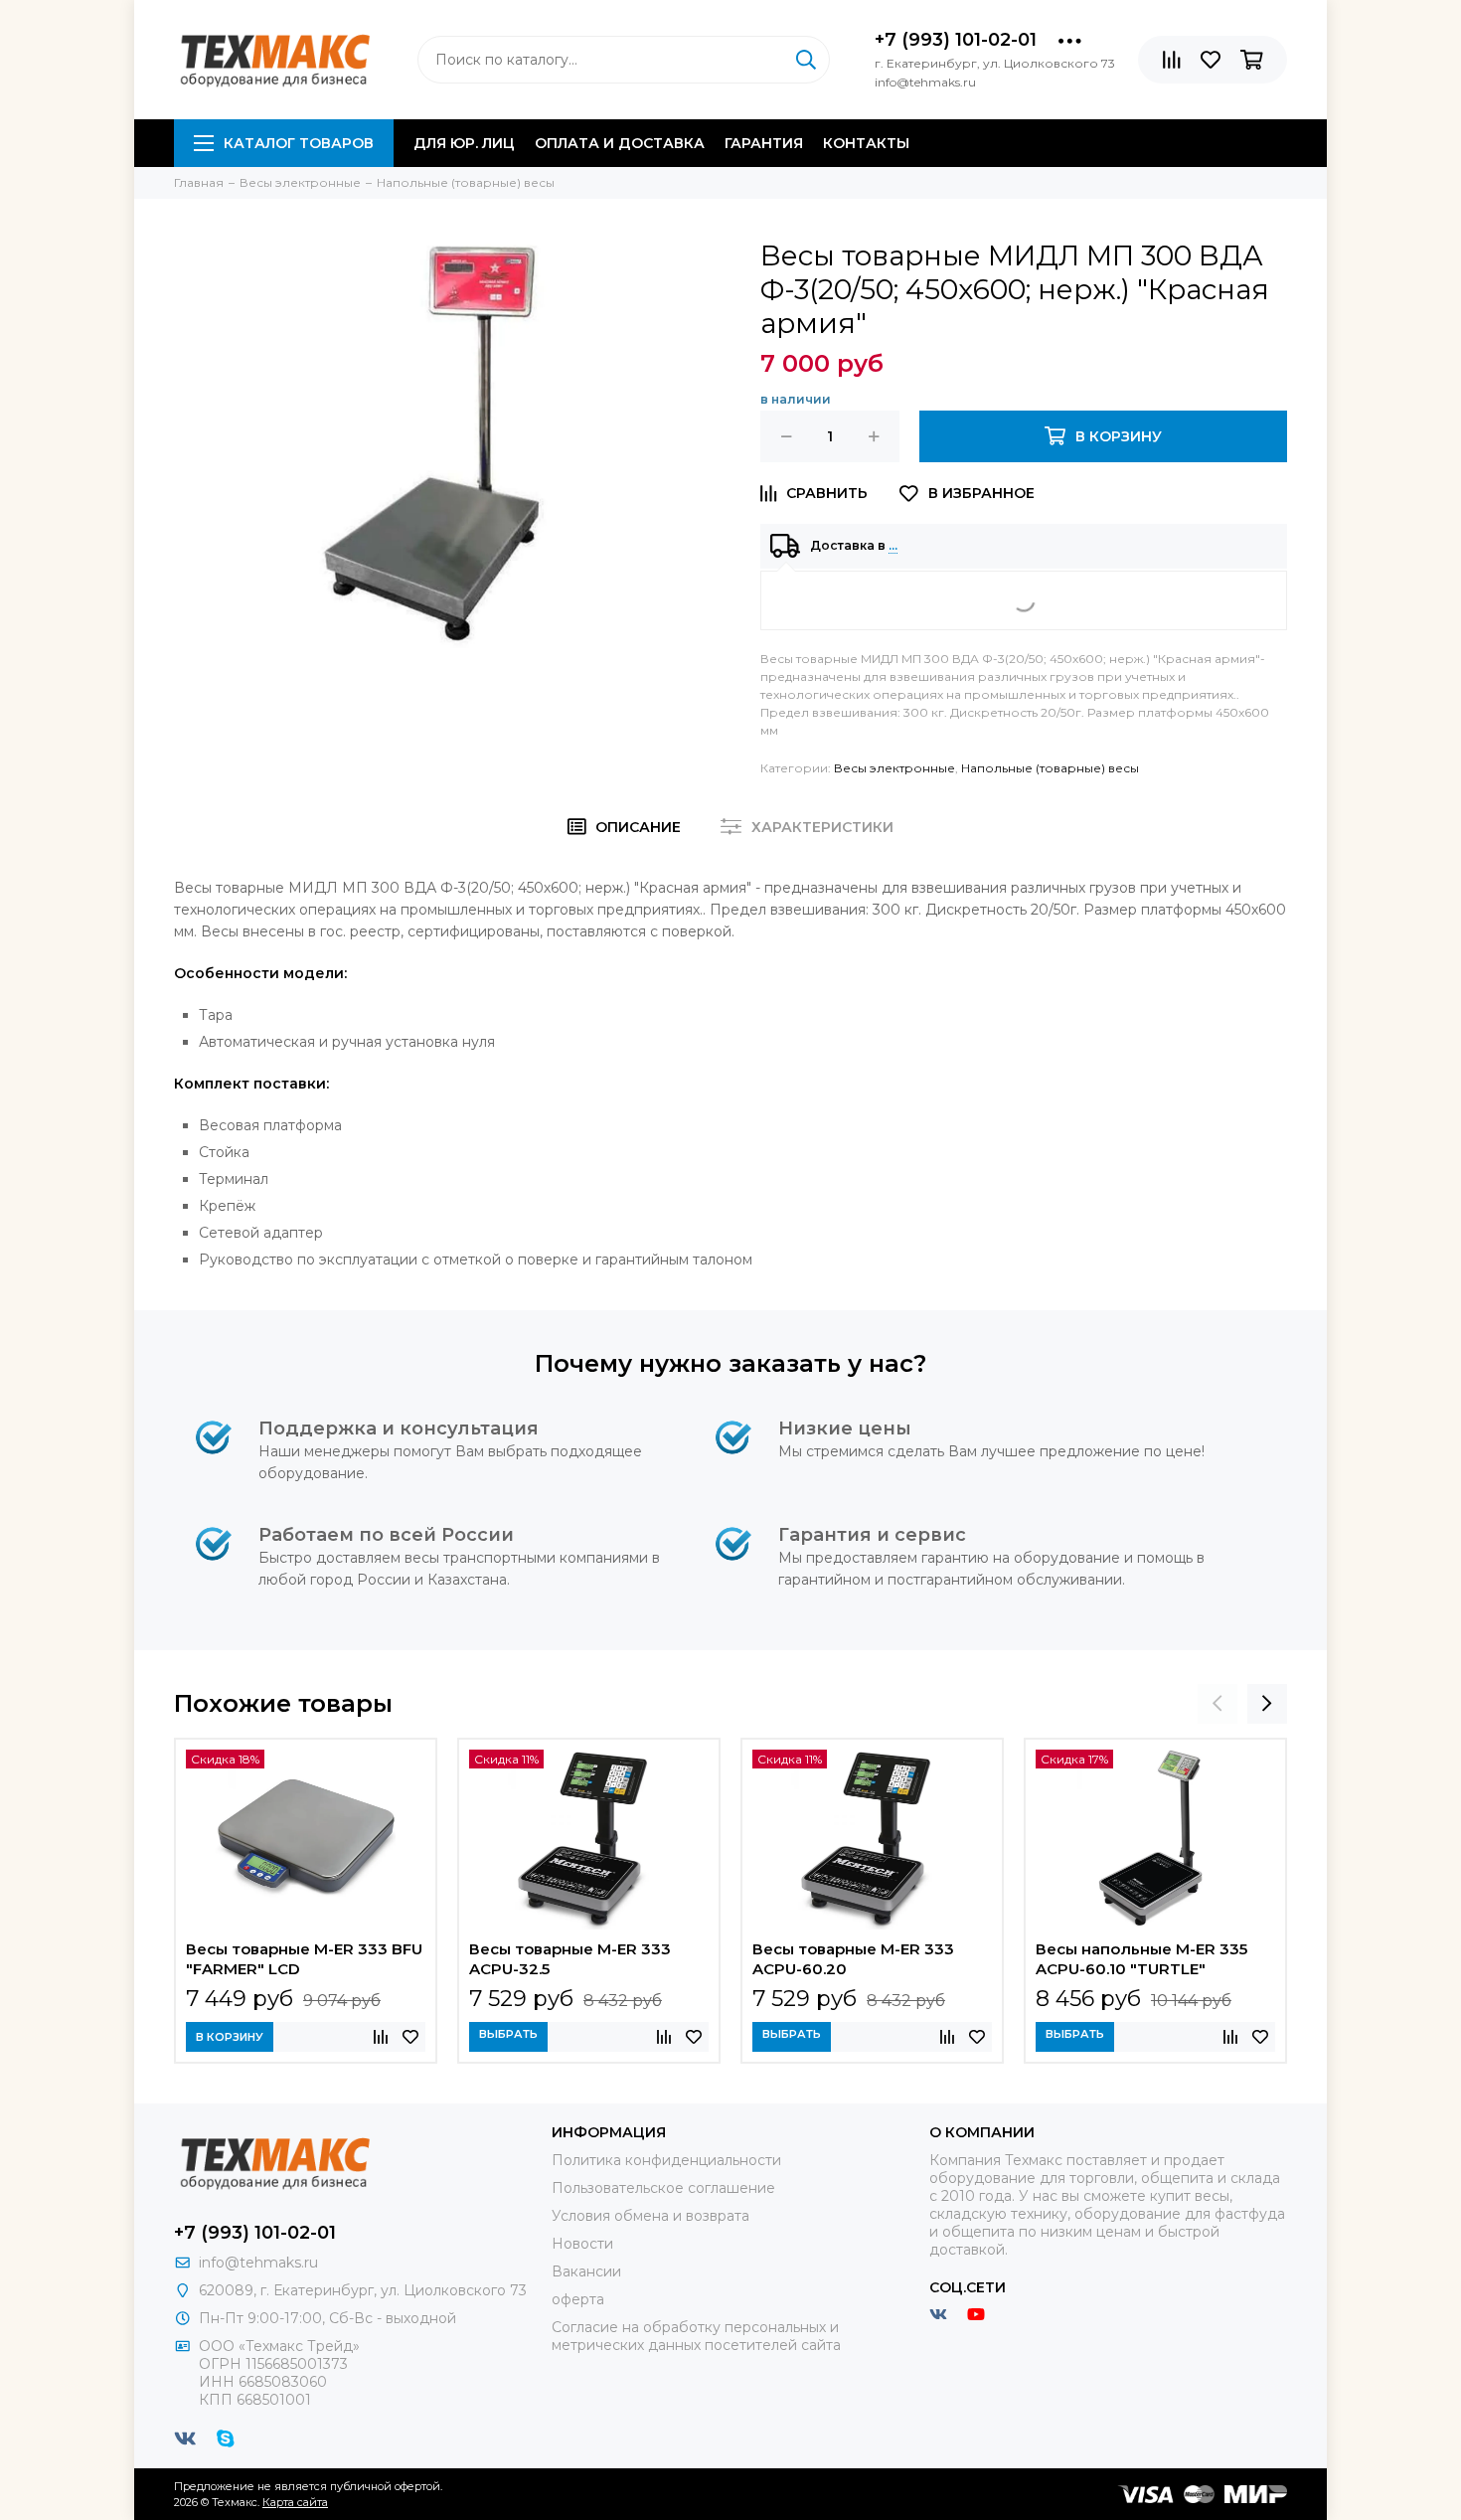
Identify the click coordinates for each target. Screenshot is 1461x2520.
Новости (582, 2244)
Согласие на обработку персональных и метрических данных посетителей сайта (696, 2336)
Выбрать (508, 2034)
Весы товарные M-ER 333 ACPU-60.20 (853, 1959)
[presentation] (1217, 1704)
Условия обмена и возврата (650, 2216)
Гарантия (764, 143)
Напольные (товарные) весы (1050, 768)
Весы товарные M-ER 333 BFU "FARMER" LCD (304, 1959)
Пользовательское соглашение (663, 2188)
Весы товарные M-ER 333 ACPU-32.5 (570, 1959)
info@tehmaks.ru (258, 2263)
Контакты (866, 143)
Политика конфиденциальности (666, 2160)
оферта (578, 2299)
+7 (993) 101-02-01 (956, 40)
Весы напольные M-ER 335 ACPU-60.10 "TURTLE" (1141, 1959)
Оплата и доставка (620, 143)
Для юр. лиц (464, 143)
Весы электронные (894, 768)
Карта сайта (295, 2502)
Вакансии (586, 2271)
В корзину (230, 2037)
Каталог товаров (299, 143)
